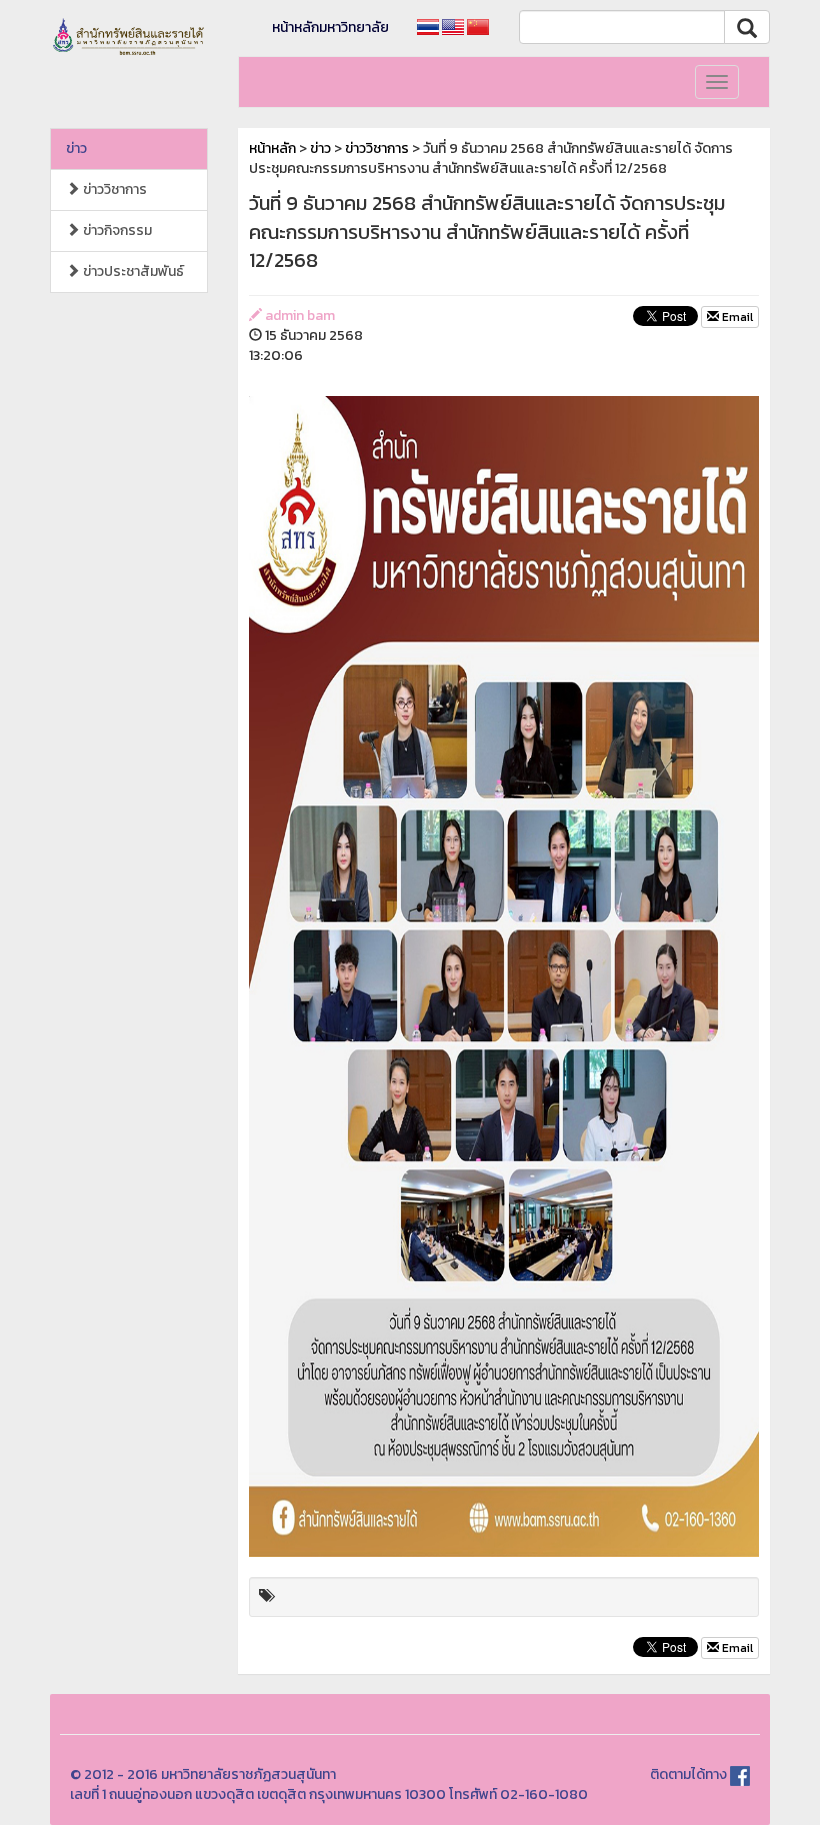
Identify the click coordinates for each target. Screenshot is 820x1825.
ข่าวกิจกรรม (116, 230)
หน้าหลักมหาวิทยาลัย (330, 27)
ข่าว (76, 148)
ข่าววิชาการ (113, 189)
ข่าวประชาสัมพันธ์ (132, 271)
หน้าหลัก (272, 148)
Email (736, 317)
